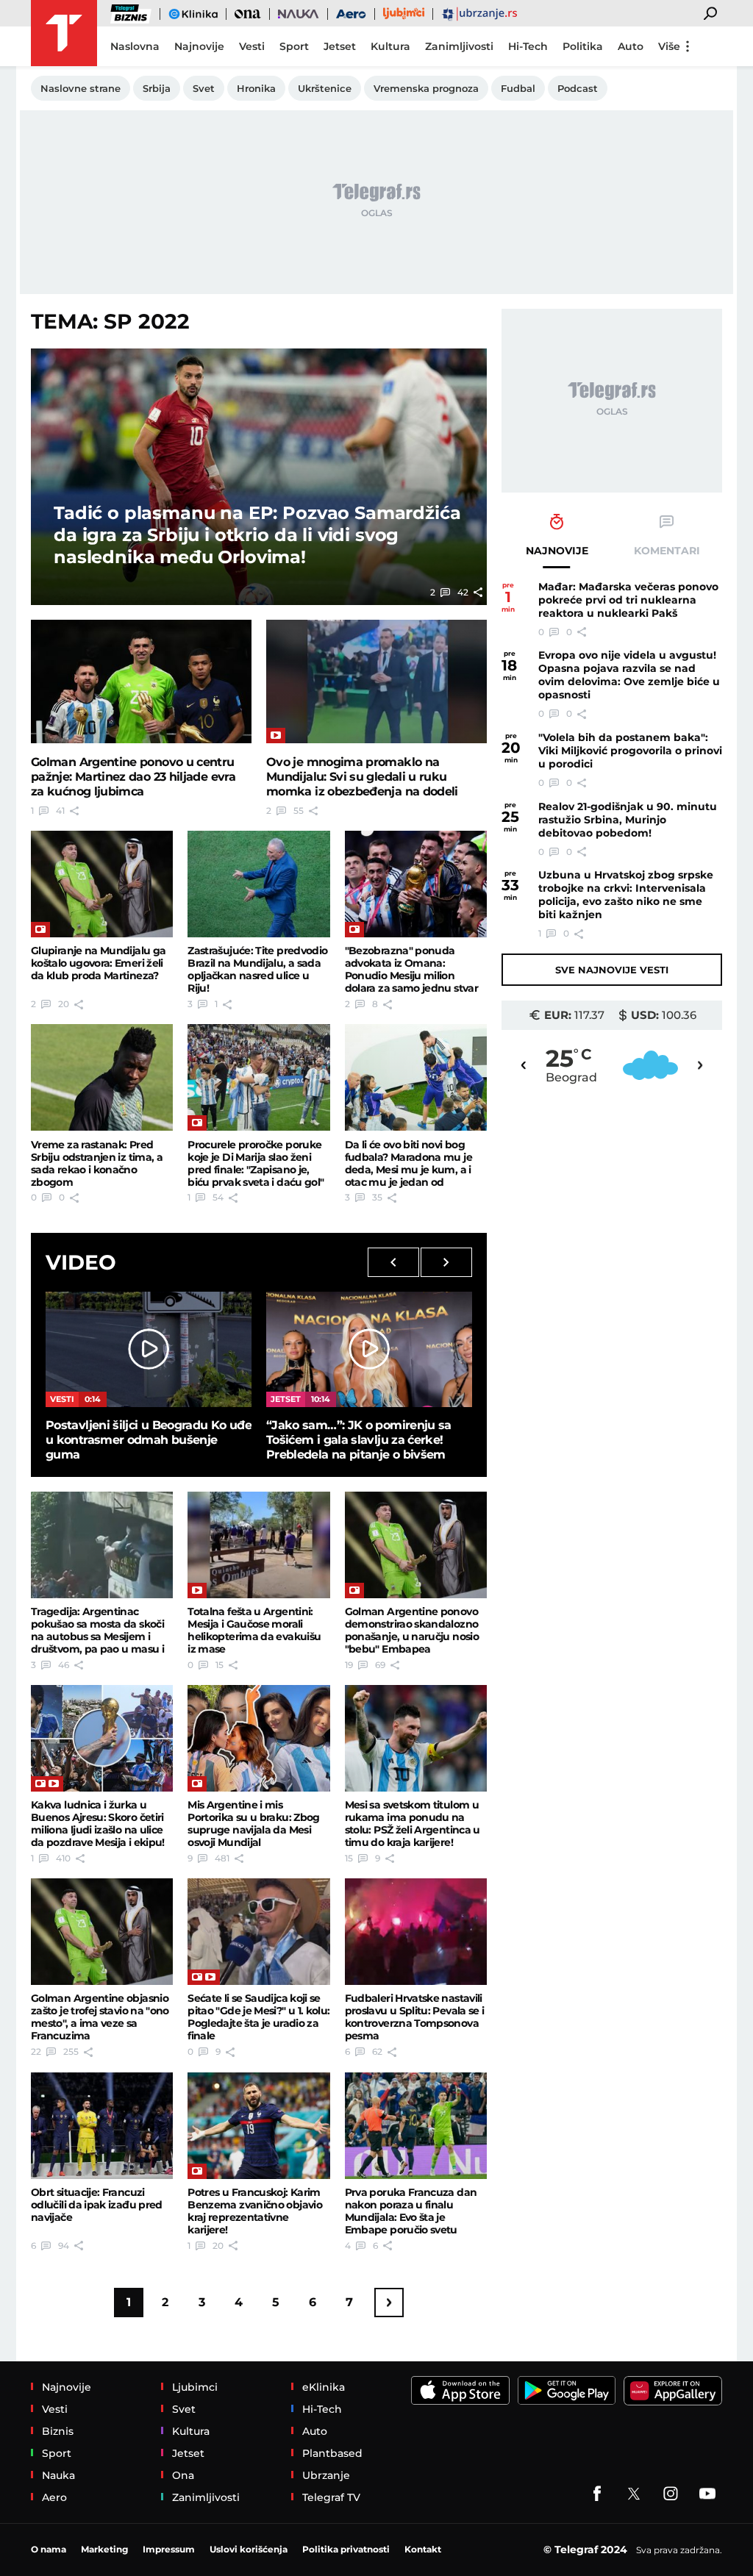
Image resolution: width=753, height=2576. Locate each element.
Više (669, 46)
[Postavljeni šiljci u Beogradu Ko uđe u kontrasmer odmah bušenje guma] (149, 1349)
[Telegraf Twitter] (634, 2494)
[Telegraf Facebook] (597, 2494)
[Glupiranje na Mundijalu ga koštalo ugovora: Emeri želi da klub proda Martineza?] (102, 884)
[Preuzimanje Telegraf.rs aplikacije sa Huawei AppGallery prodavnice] (673, 2391)
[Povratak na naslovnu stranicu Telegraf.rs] (64, 33)
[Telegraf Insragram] (671, 2494)
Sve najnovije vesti (612, 970)
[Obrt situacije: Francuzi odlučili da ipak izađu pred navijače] (102, 2126)
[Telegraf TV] (707, 2494)
